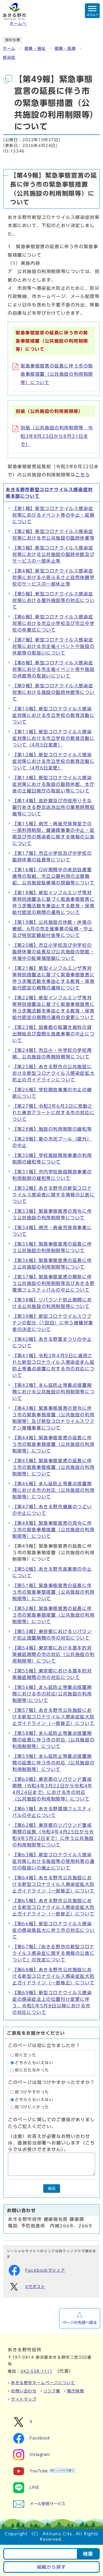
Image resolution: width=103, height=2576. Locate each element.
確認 (52, 2188)
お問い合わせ (24, 2391)
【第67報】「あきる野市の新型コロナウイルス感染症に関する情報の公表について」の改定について (53, 1953)
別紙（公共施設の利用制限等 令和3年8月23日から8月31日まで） (57, 436)
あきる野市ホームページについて (43, 2383)
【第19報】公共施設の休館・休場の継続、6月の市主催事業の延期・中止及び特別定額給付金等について (53, 929)
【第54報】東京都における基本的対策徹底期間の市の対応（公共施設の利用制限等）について (53, 1654)
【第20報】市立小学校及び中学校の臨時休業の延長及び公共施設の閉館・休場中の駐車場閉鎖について (53, 952)
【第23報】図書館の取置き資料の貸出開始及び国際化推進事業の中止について (53, 1034)
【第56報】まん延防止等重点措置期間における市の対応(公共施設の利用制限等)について (52, 1694)
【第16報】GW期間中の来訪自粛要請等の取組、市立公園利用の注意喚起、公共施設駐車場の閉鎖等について (53, 876)
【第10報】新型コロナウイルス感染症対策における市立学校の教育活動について (53, 715)
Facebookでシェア (45, 2270)
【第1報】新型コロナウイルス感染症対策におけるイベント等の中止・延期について (53, 515)
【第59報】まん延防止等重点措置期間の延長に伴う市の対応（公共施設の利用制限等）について (53, 1763)
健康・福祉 (35, 48)
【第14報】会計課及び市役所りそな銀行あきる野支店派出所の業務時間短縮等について (53, 807)
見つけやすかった (32, 2092)
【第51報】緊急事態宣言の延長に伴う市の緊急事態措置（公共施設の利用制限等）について (53, 1592)
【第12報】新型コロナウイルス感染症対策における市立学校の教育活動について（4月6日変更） (53, 761)
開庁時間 (76, 2391)
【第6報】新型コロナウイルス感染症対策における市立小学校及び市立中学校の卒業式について (53, 623)
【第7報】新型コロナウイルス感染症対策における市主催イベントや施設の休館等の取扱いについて (53, 646)
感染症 (9, 57)
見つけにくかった (32, 2107)
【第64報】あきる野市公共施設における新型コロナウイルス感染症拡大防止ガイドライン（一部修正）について (53, 1884)
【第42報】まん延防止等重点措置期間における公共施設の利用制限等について (53, 1392)
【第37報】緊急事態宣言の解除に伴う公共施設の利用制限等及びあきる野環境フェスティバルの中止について (53, 1283)
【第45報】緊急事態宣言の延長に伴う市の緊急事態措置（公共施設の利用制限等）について (53, 1467)
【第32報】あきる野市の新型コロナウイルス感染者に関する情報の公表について (53, 1195)
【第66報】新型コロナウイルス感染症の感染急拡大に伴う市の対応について (53, 1930)
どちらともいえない (34, 2063)
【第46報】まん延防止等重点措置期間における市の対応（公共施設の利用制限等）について (53, 1490)
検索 (88, 2554)
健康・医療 (65, 48)
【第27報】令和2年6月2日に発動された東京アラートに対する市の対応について (53, 1113)
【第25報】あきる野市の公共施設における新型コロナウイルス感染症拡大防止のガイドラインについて (53, 1073)
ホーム (9, 48)
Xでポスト (35, 2287)
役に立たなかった (32, 2070)
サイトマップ (24, 2399)
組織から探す (52, 2567)
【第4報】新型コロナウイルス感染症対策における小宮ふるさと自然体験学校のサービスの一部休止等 (53, 577)
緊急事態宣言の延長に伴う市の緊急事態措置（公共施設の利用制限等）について (57, 374)
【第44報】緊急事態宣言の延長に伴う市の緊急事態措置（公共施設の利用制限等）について (53, 1444)
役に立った (26, 2055)
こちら (83, 475)
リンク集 (52, 2391)
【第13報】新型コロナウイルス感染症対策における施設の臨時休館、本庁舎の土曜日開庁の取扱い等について (53, 784)
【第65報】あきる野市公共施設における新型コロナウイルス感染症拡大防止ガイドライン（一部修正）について (53, 1907)
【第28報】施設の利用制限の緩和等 (52, 1129)
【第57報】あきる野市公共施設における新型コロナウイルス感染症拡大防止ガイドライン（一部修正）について (53, 1717)
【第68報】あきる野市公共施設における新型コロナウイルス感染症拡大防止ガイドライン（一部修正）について (53, 1976)
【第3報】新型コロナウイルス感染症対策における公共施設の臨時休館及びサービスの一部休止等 (53, 554)
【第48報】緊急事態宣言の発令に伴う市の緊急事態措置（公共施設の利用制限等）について (53, 1530)
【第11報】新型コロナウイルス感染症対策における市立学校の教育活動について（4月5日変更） (53, 738)
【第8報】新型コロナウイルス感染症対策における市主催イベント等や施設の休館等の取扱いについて (53, 669)
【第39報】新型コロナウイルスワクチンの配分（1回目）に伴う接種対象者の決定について (53, 1323)
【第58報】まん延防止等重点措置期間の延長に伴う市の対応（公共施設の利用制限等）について (53, 1740)
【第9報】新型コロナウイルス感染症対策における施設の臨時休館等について (53, 692)
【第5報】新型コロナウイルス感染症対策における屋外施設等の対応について (53, 600)
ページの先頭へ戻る (80, 2323)
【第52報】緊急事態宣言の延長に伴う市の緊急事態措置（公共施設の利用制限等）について (53, 1615)
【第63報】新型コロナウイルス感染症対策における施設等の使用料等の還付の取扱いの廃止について (53, 1861)
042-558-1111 (37, 2371)
